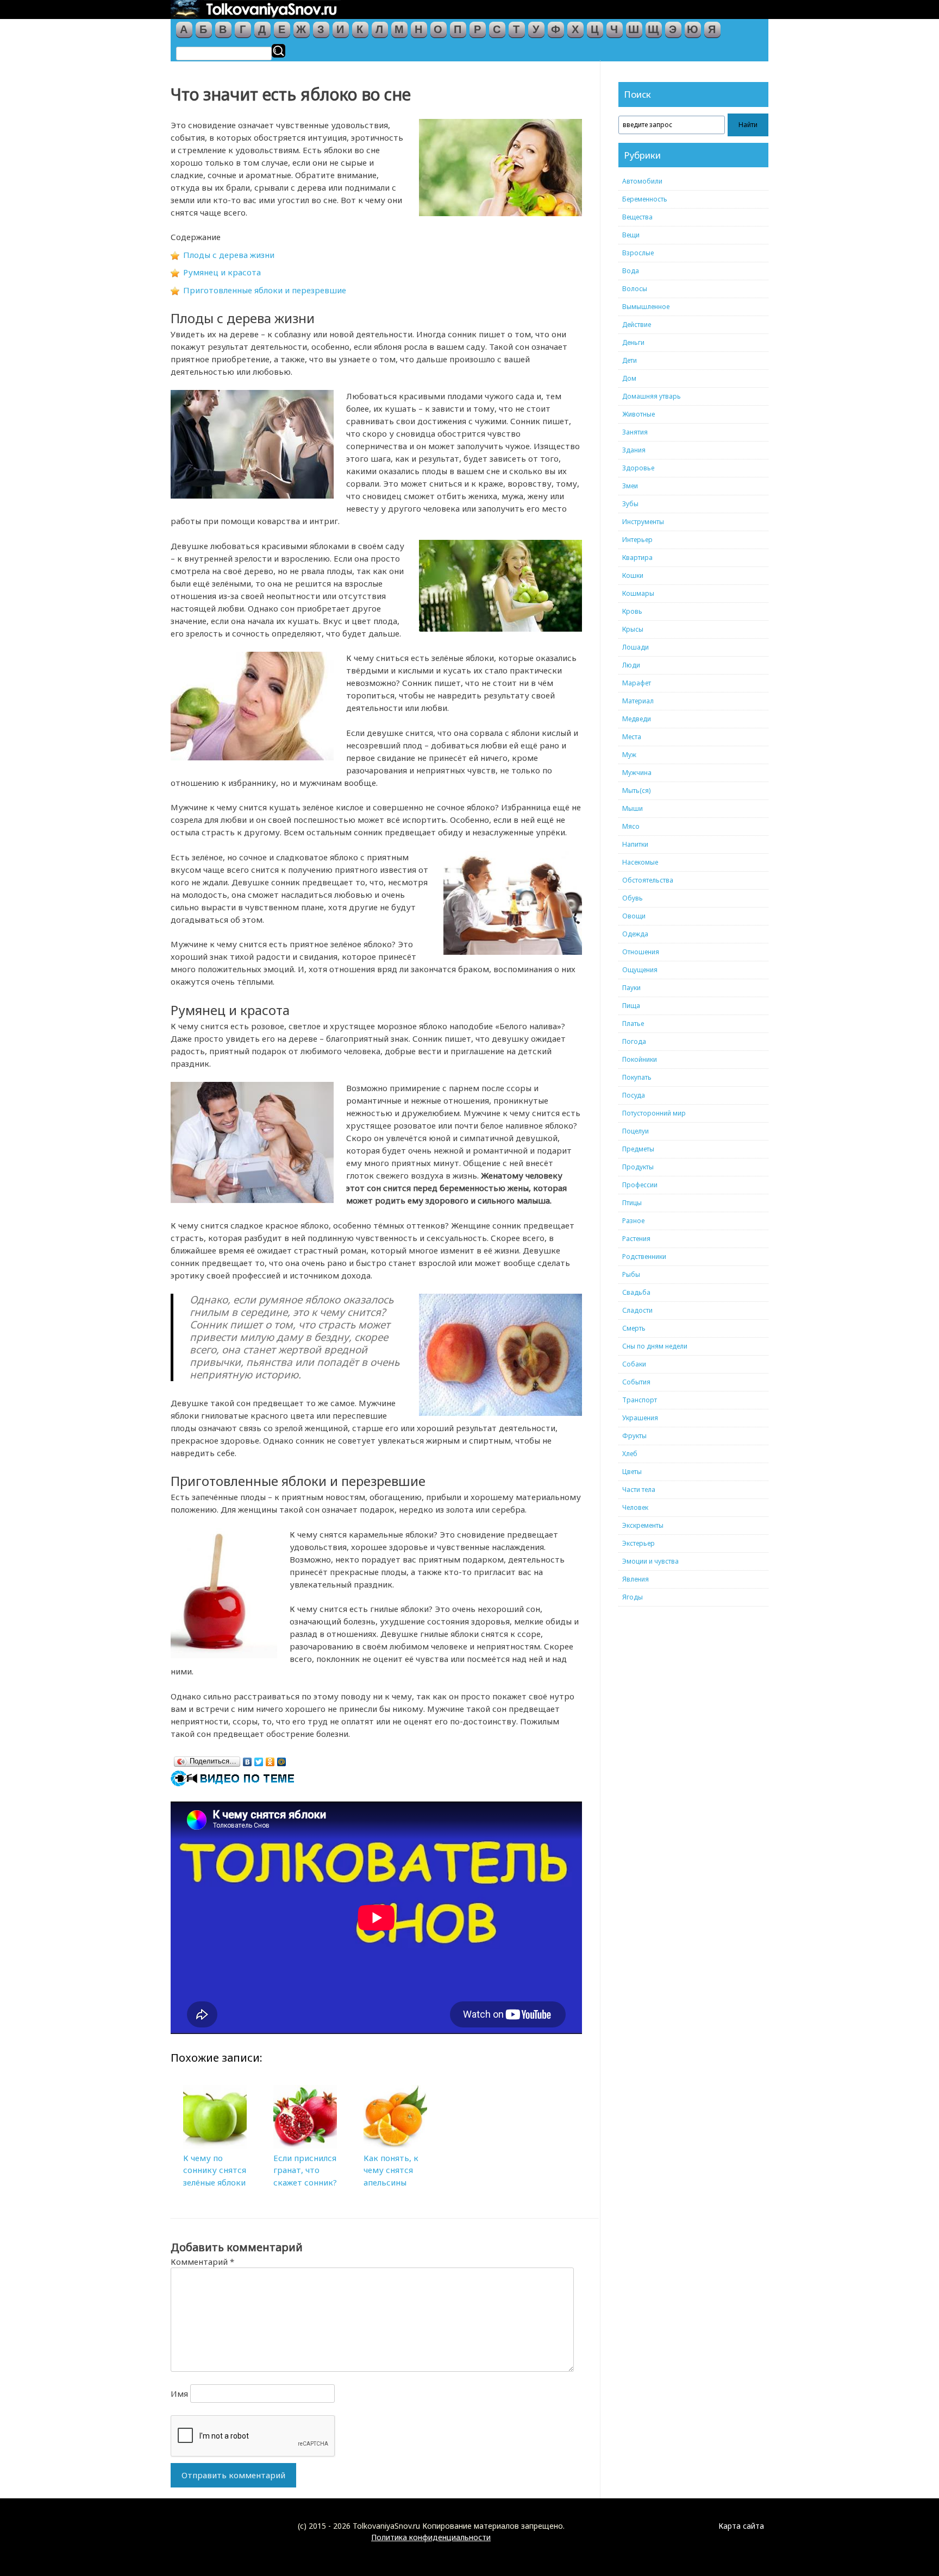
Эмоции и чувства (650, 1561)
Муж (629, 755)
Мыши (633, 808)
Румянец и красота (222, 272)
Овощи (634, 916)
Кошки (633, 575)
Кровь (632, 611)
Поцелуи (636, 1131)
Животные (638, 414)
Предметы (638, 1149)
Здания (634, 450)
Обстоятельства (648, 880)
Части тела (639, 1489)
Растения (636, 1239)
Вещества (637, 217)
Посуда (634, 1095)
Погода (634, 1041)
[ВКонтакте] (248, 1759)
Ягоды (633, 1597)
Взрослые (638, 253)
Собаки (634, 1364)
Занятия (635, 432)
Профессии (640, 1185)
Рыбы (631, 1274)
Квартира (637, 558)
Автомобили (642, 181)
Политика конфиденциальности (431, 2537)
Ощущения (640, 970)
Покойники (640, 1059)
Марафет (637, 683)
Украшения (640, 1418)
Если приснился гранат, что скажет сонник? (305, 2170)
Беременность (645, 199)
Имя (179, 2394)
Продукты (638, 1167)
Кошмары (638, 593)
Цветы (632, 1472)
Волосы (635, 289)
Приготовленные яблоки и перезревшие (265, 290)
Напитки (635, 844)
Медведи (637, 719)
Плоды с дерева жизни (229, 255)
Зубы (630, 504)
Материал (638, 701)
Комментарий (202, 2262)
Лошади (636, 647)
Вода (631, 271)
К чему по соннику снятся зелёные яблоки (215, 2170)
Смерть (634, 1328)
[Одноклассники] (270, 1759)
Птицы (632, 1203)
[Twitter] (259, 1759)
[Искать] (278, 51)
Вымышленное (646, 307)
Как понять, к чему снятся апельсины (391, 2170)
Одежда (635, 934)
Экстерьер (638, 1543)
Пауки (631, 988)
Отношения (641, 952)
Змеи (630, 486)
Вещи (631, 235)
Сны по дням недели (655, 1346)
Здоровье (638, 468)
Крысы (633, 629)
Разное (633, 1221)
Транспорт (640, 1400)
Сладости (637, 1310)
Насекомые (640, 862)
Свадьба (636, 1292)
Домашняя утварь (652, 396)
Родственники (644, 1256)
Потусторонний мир (654, 1113)
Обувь (633, 898)
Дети (630, 360)
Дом (629, 378)
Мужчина (637, 773)
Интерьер (637, 540)
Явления (636, 1579)
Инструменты (643, 522)
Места (632, 737)
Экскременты (643, 1525)
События (636, 1382)
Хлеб (630, 1454)
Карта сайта (741, 2526)
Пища (631, 1006)
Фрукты (634, 1436)
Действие (637, 325)
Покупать (637, 1077)
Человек (635, 1507)
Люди (631, 665)
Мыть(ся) (636, 791)
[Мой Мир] (282, 1759)
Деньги (633, 342)
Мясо (631, 826)
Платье (633, 1024)
